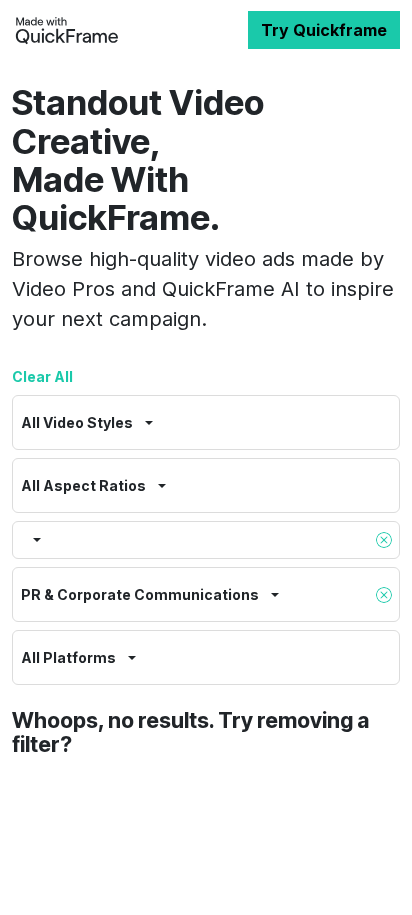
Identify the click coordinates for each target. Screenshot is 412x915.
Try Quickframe (324, 30)
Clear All (42, 376)
